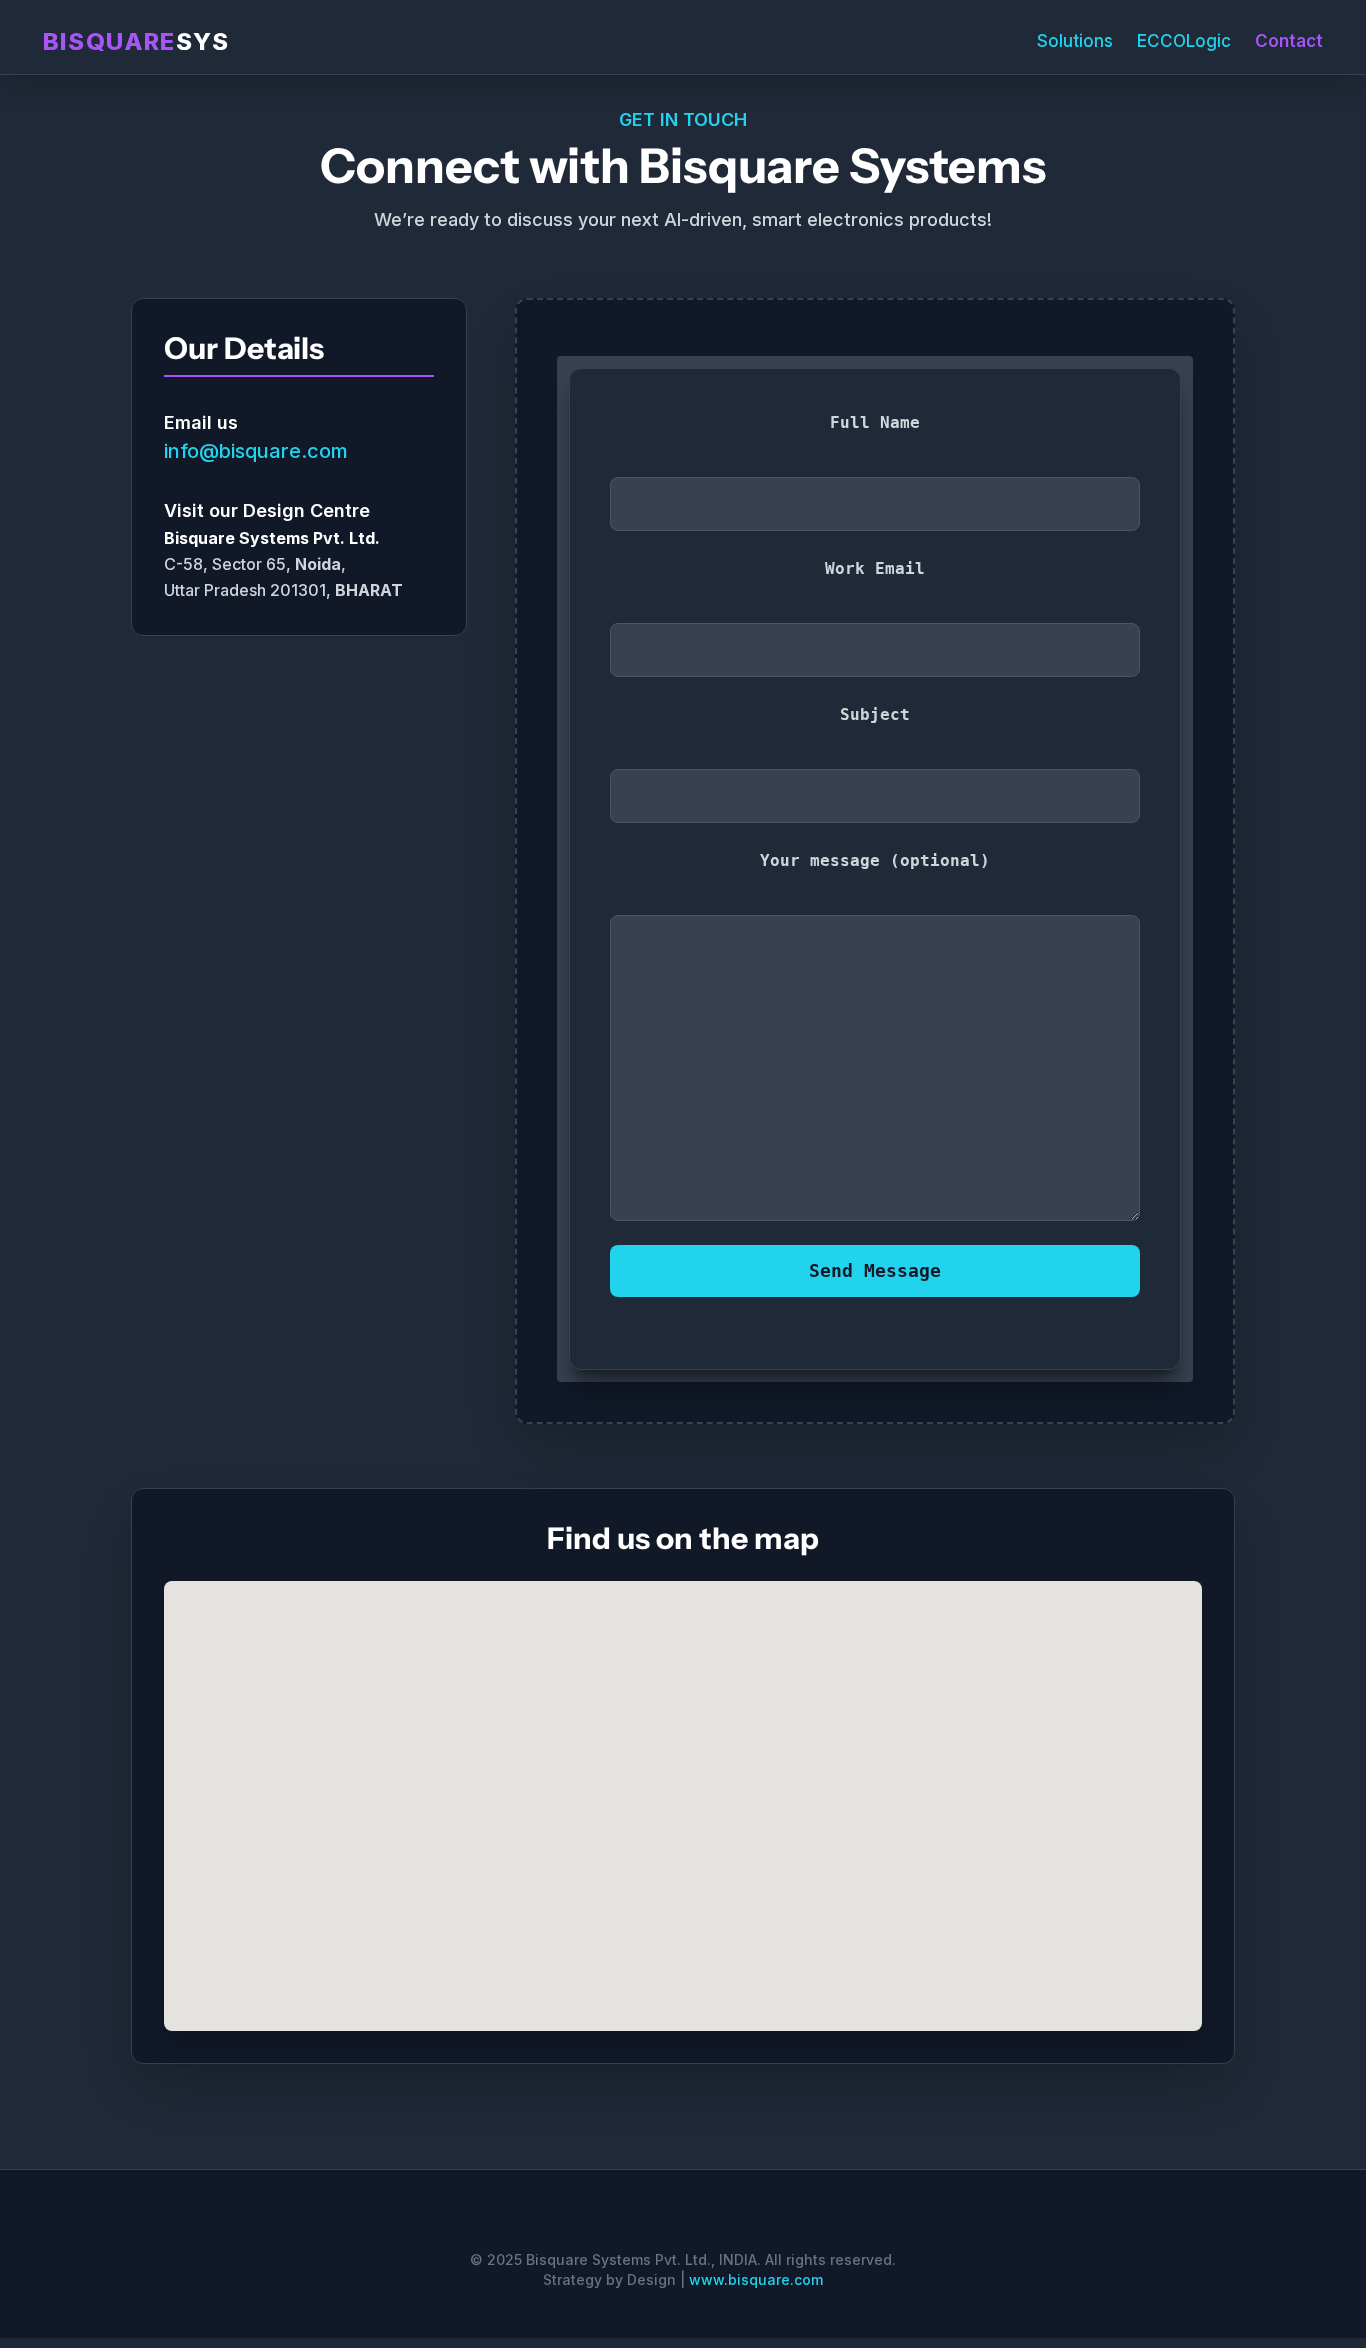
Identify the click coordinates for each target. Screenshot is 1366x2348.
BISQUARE (136, 41)
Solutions (1075, 41)
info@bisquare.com (256, 451)
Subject (875, 714)
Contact (1289, 41)
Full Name (875, 422)
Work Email (875, 568)
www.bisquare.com (756, 2279)
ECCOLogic (1184, 41)
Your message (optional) (875, 860)
